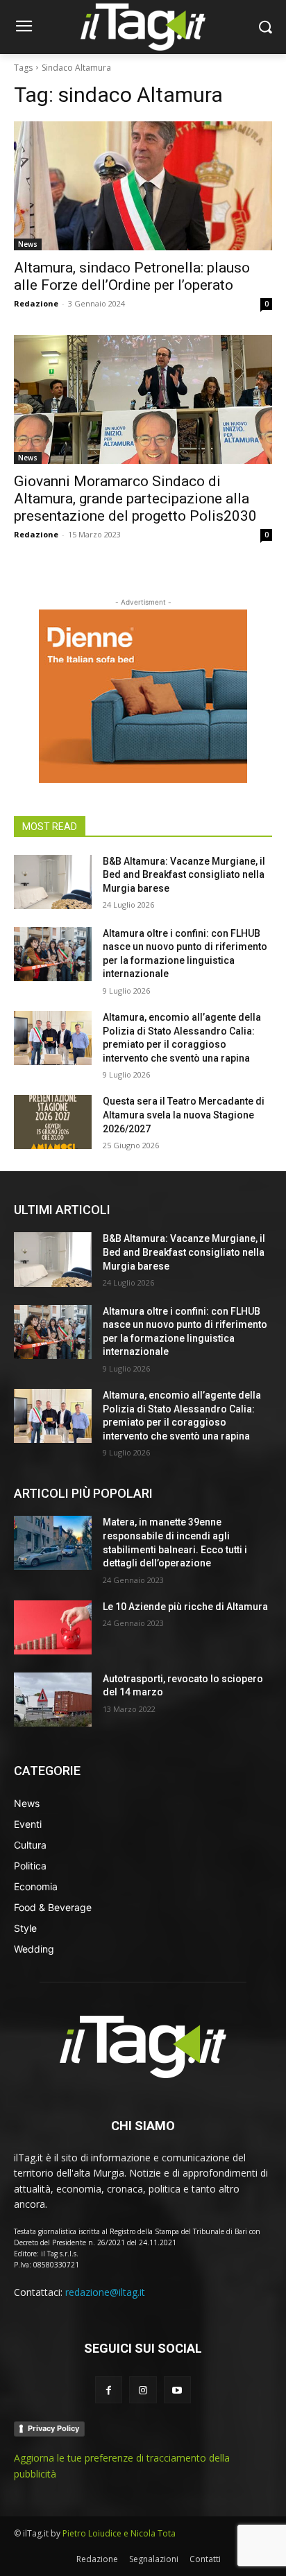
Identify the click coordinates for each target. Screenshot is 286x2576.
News (28, 244)
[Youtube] (177, 2390)
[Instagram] (143, 2390)
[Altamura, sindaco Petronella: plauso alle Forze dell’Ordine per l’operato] (143, 186)
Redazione (36, 303)
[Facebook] (109, 2390)
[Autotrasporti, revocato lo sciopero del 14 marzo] (53, 1700)
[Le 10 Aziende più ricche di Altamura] (53, 1627)
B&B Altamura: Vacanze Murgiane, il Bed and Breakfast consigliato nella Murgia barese (184, 875)
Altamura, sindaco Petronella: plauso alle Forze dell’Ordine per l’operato (132, 276)
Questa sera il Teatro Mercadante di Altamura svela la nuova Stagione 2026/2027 (184, 1115)
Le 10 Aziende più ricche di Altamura (185, 1607)
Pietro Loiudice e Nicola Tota (119, 2533)
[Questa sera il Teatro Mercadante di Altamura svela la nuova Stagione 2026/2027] (53, 1122)
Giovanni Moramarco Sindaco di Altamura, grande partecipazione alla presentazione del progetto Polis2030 (135, 499)
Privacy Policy (53, 2428)
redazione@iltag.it (105, 2292)
